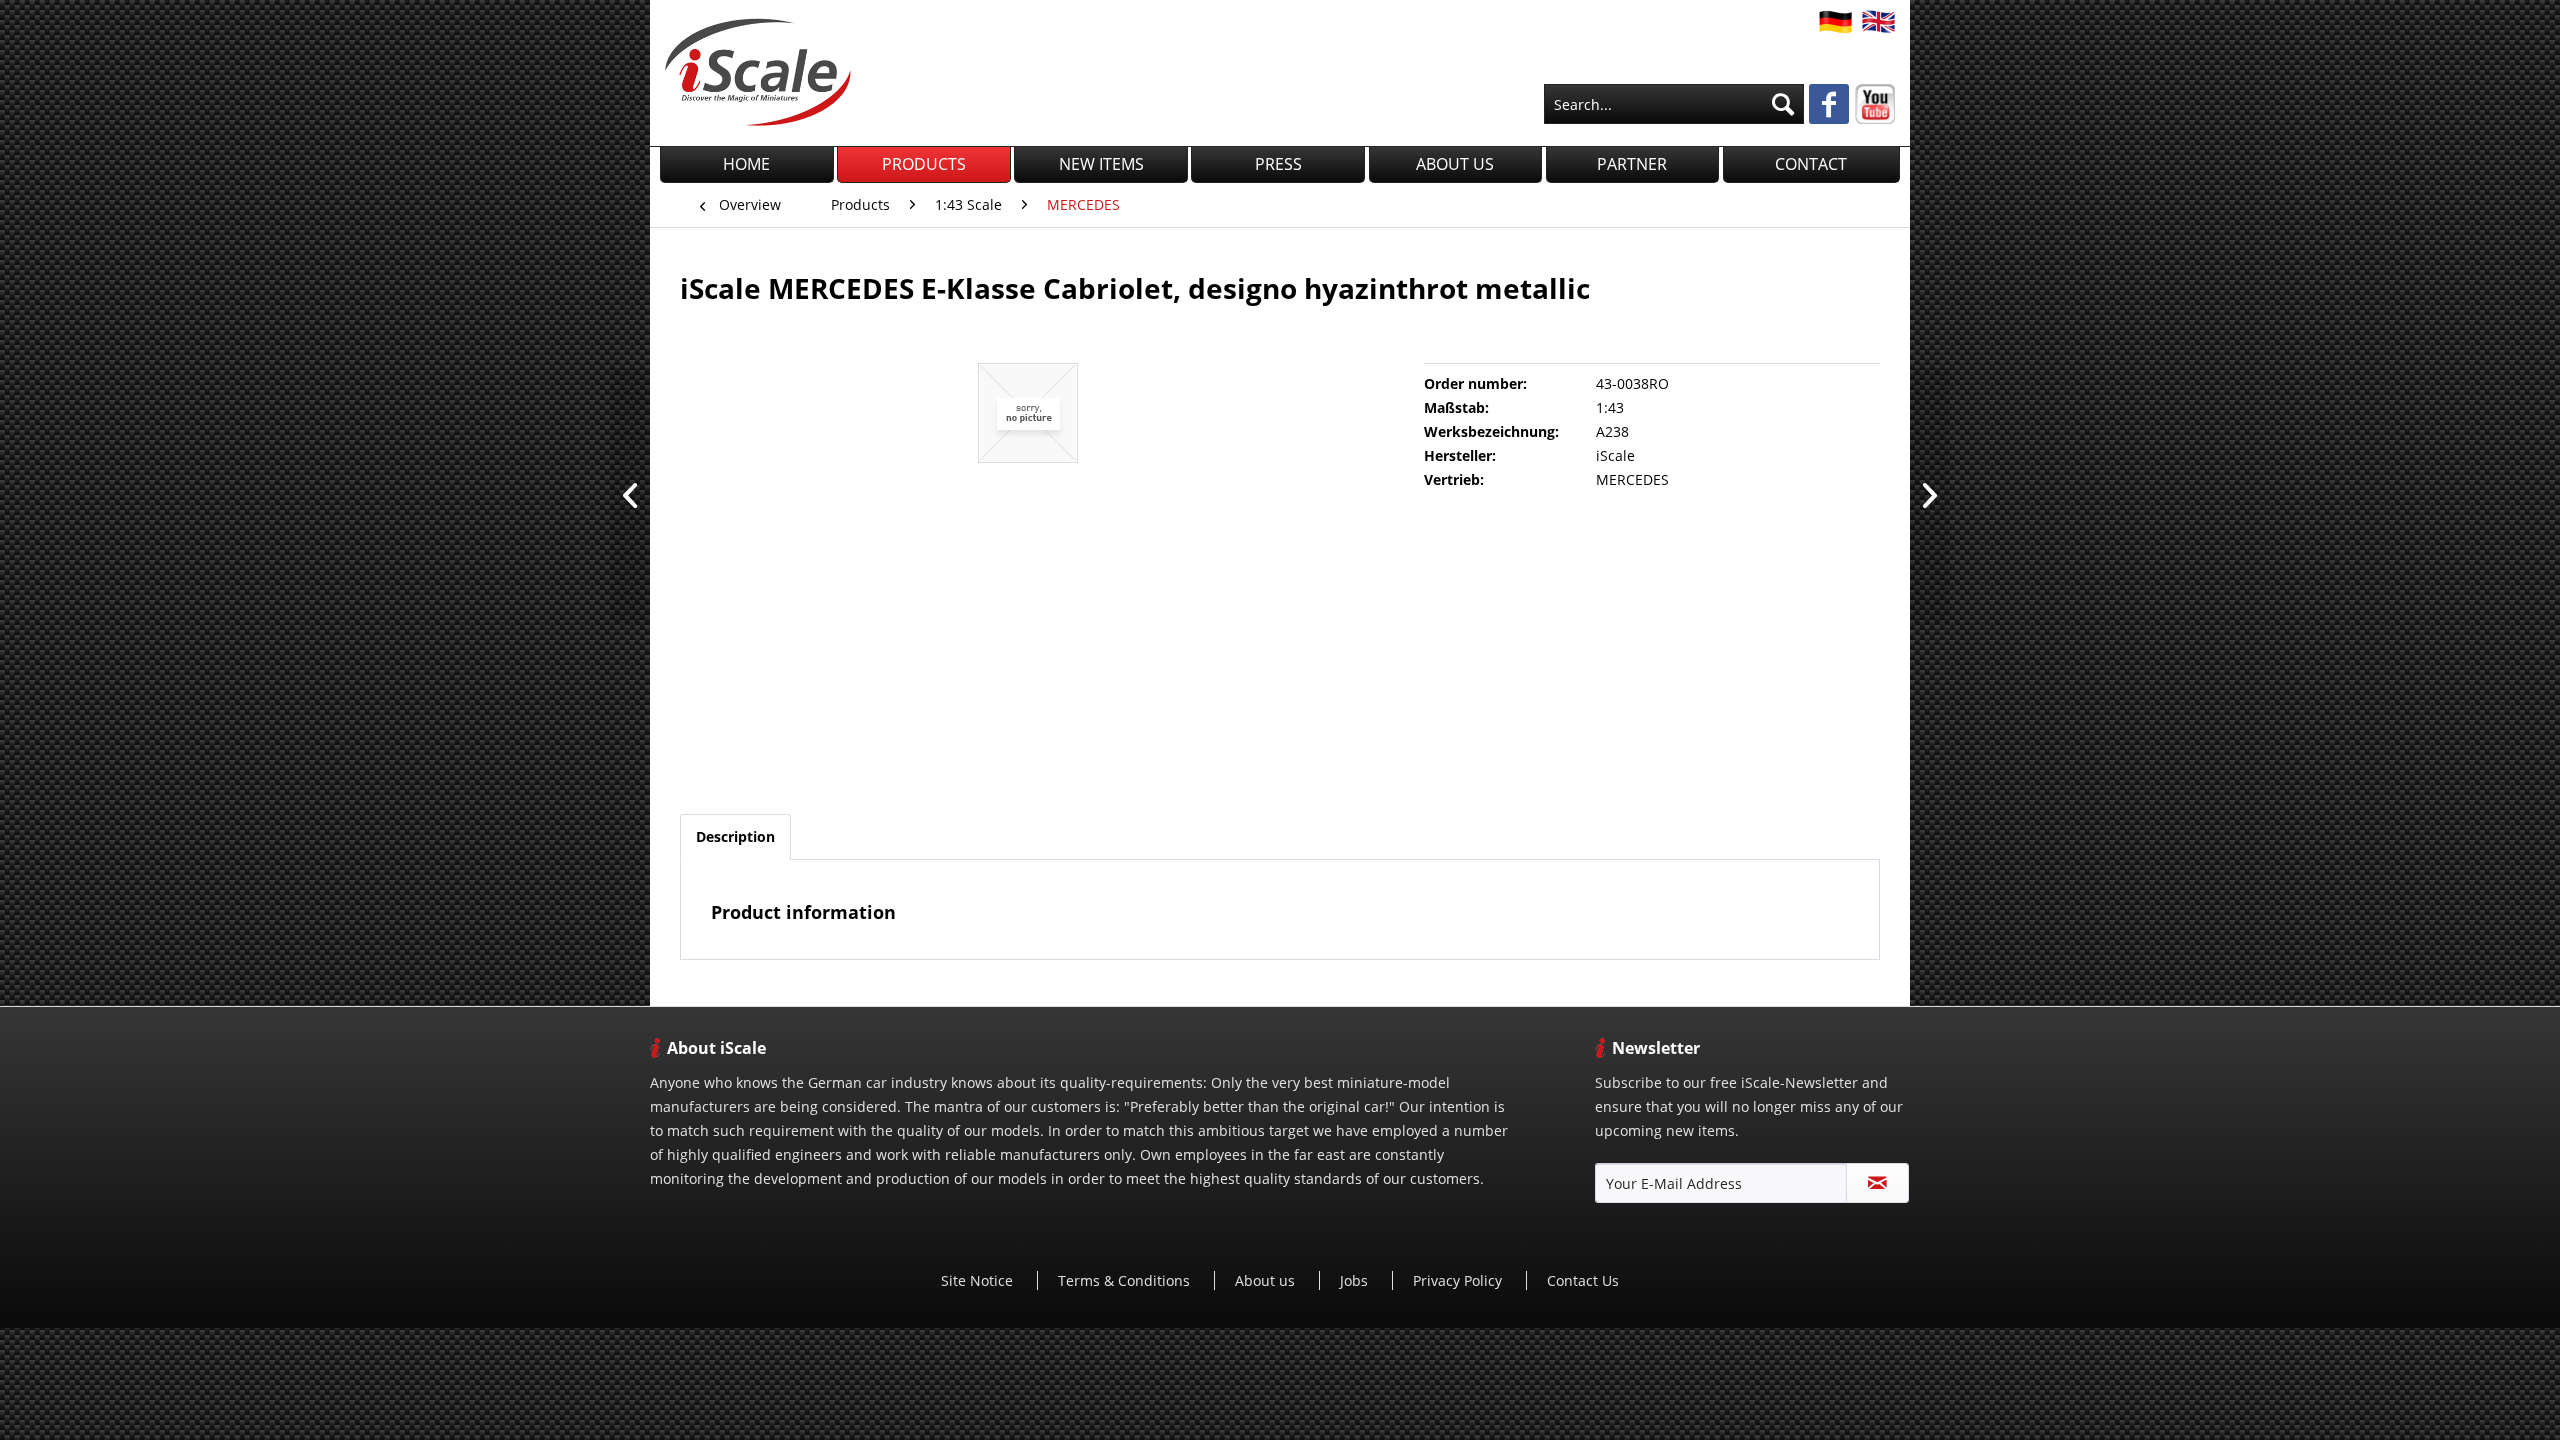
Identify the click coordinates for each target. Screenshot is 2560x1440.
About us (1267, 1280)
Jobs (1356, 1280)
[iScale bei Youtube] (1875, 104)
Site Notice (979, 1280)
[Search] (1783, 104)
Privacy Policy (1459, 1280)
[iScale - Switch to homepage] (758, 72)
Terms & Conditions (1126, 1280)
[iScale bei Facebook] (1829, 106)
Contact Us (1583, 1280)
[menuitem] (1674, 104)
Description (735, 836)
